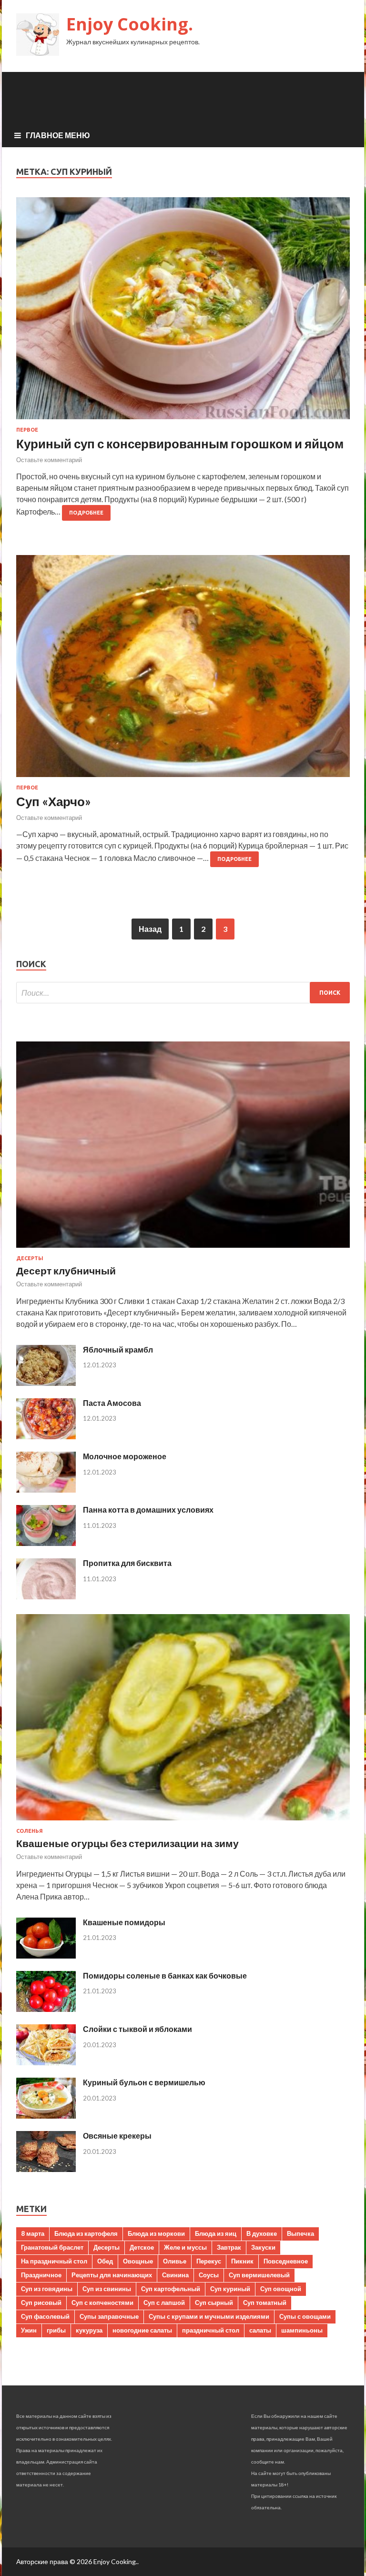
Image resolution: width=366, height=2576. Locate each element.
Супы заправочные (109, 2316)
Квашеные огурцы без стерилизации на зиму (127, 1843)
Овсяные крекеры (117, 2136)
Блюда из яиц (216, 2233)
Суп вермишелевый (259, 2275)
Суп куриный (230, 2289)
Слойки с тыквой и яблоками (137, 2029)
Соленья (30, 1831)
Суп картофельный (171, 2289)
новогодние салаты (142, 2330)
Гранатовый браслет (52, 2247)
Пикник (242, 2261)
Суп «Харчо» (54, 801)
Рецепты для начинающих (112, 2275)
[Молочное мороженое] (46, 1490)
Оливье (175, 2261)
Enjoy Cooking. (130, 24)
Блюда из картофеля (86, 2233)
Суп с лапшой (164, 2303)
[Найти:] (183, 993)
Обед (105, 2261)
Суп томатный (265, 2303)
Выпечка (300, 2233)
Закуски (263, 2247)
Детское (142, 2247)
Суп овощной (281, 2289)
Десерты (30, 1258)
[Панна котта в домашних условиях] (46, 1543)
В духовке (262, 2233)
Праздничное (41, 2275)
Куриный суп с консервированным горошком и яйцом (180, 444)
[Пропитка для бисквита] (46, 1596)
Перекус (209, 2261)
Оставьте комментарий (49, 460)
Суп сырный (214, 2303)
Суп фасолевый (45, 2316)
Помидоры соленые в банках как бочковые (165, 1975)
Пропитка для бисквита (127, 1563)
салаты (260, 2330)
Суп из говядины (47, 2289)
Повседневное (286, 2261)
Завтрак (229, 2247)
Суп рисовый (41, 2303)
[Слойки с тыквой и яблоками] (46, 2062)
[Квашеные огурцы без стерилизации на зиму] (183, 1822)
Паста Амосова (112, 1403)
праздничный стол (211, 2330)
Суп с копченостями (102, 2303)
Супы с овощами (305, 2316)
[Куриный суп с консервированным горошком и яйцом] (183, 312)
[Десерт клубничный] (183, 1249)
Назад (150, 929)
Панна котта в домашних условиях (148, 1510)
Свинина (175, 2275)
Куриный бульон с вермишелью (144, 2082)
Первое (27, 430)
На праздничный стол (54, 2261)
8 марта (33, 2233)
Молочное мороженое (125, 1456)
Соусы (209, 2275)
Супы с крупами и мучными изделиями (209, 2316)
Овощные (138, 2261)
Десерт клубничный (66, 1270)
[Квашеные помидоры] (46, 1955)
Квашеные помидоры (124, 1922)
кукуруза (89, 2330)
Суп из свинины (107, 2289)
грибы (56, 2330)
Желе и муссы (185, 2247)
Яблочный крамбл (118, 1349)
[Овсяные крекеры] (46, 2169)
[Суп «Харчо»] (183, 670)
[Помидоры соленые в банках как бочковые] (46, 2009)
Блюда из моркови (156, 2233)
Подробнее (86, 513)
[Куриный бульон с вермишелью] (46, 2116)
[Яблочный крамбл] (46, 1383)
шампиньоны (302, 2330)
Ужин (29, 2330)
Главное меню (58, 135)
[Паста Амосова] (46, 1436)
